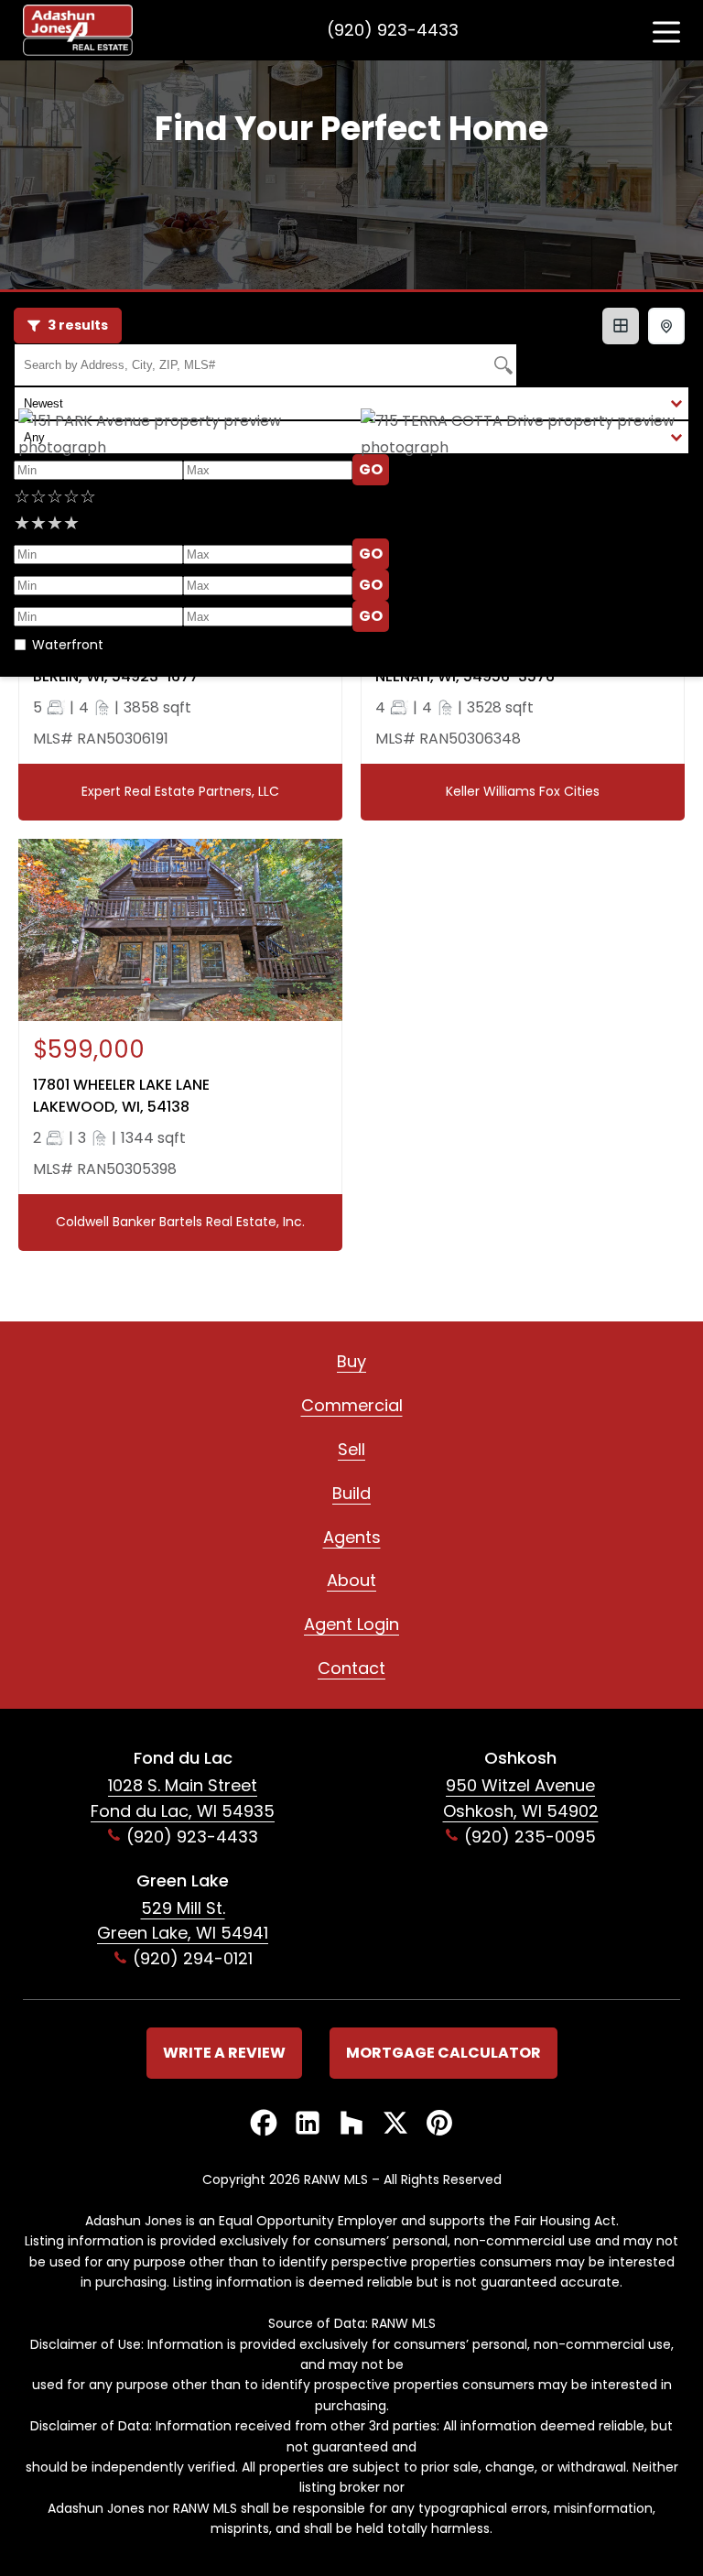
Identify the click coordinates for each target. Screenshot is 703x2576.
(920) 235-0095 (530, 1837)
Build (351, 1493)
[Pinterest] (439, 2124)
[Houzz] (351, 2124)
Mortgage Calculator (443, 2053)
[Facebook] (264, 2124)
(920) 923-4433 (393, 30)
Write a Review (224, 2053)
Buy (351, 1361)
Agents (352, 1537)
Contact (351, 1668)
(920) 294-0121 (193, 1958)
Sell (351, 1449)
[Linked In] (308, 2124)
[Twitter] (395, 2124)
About (351, 1580)
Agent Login (351, 1624)
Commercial (352, 1405)
